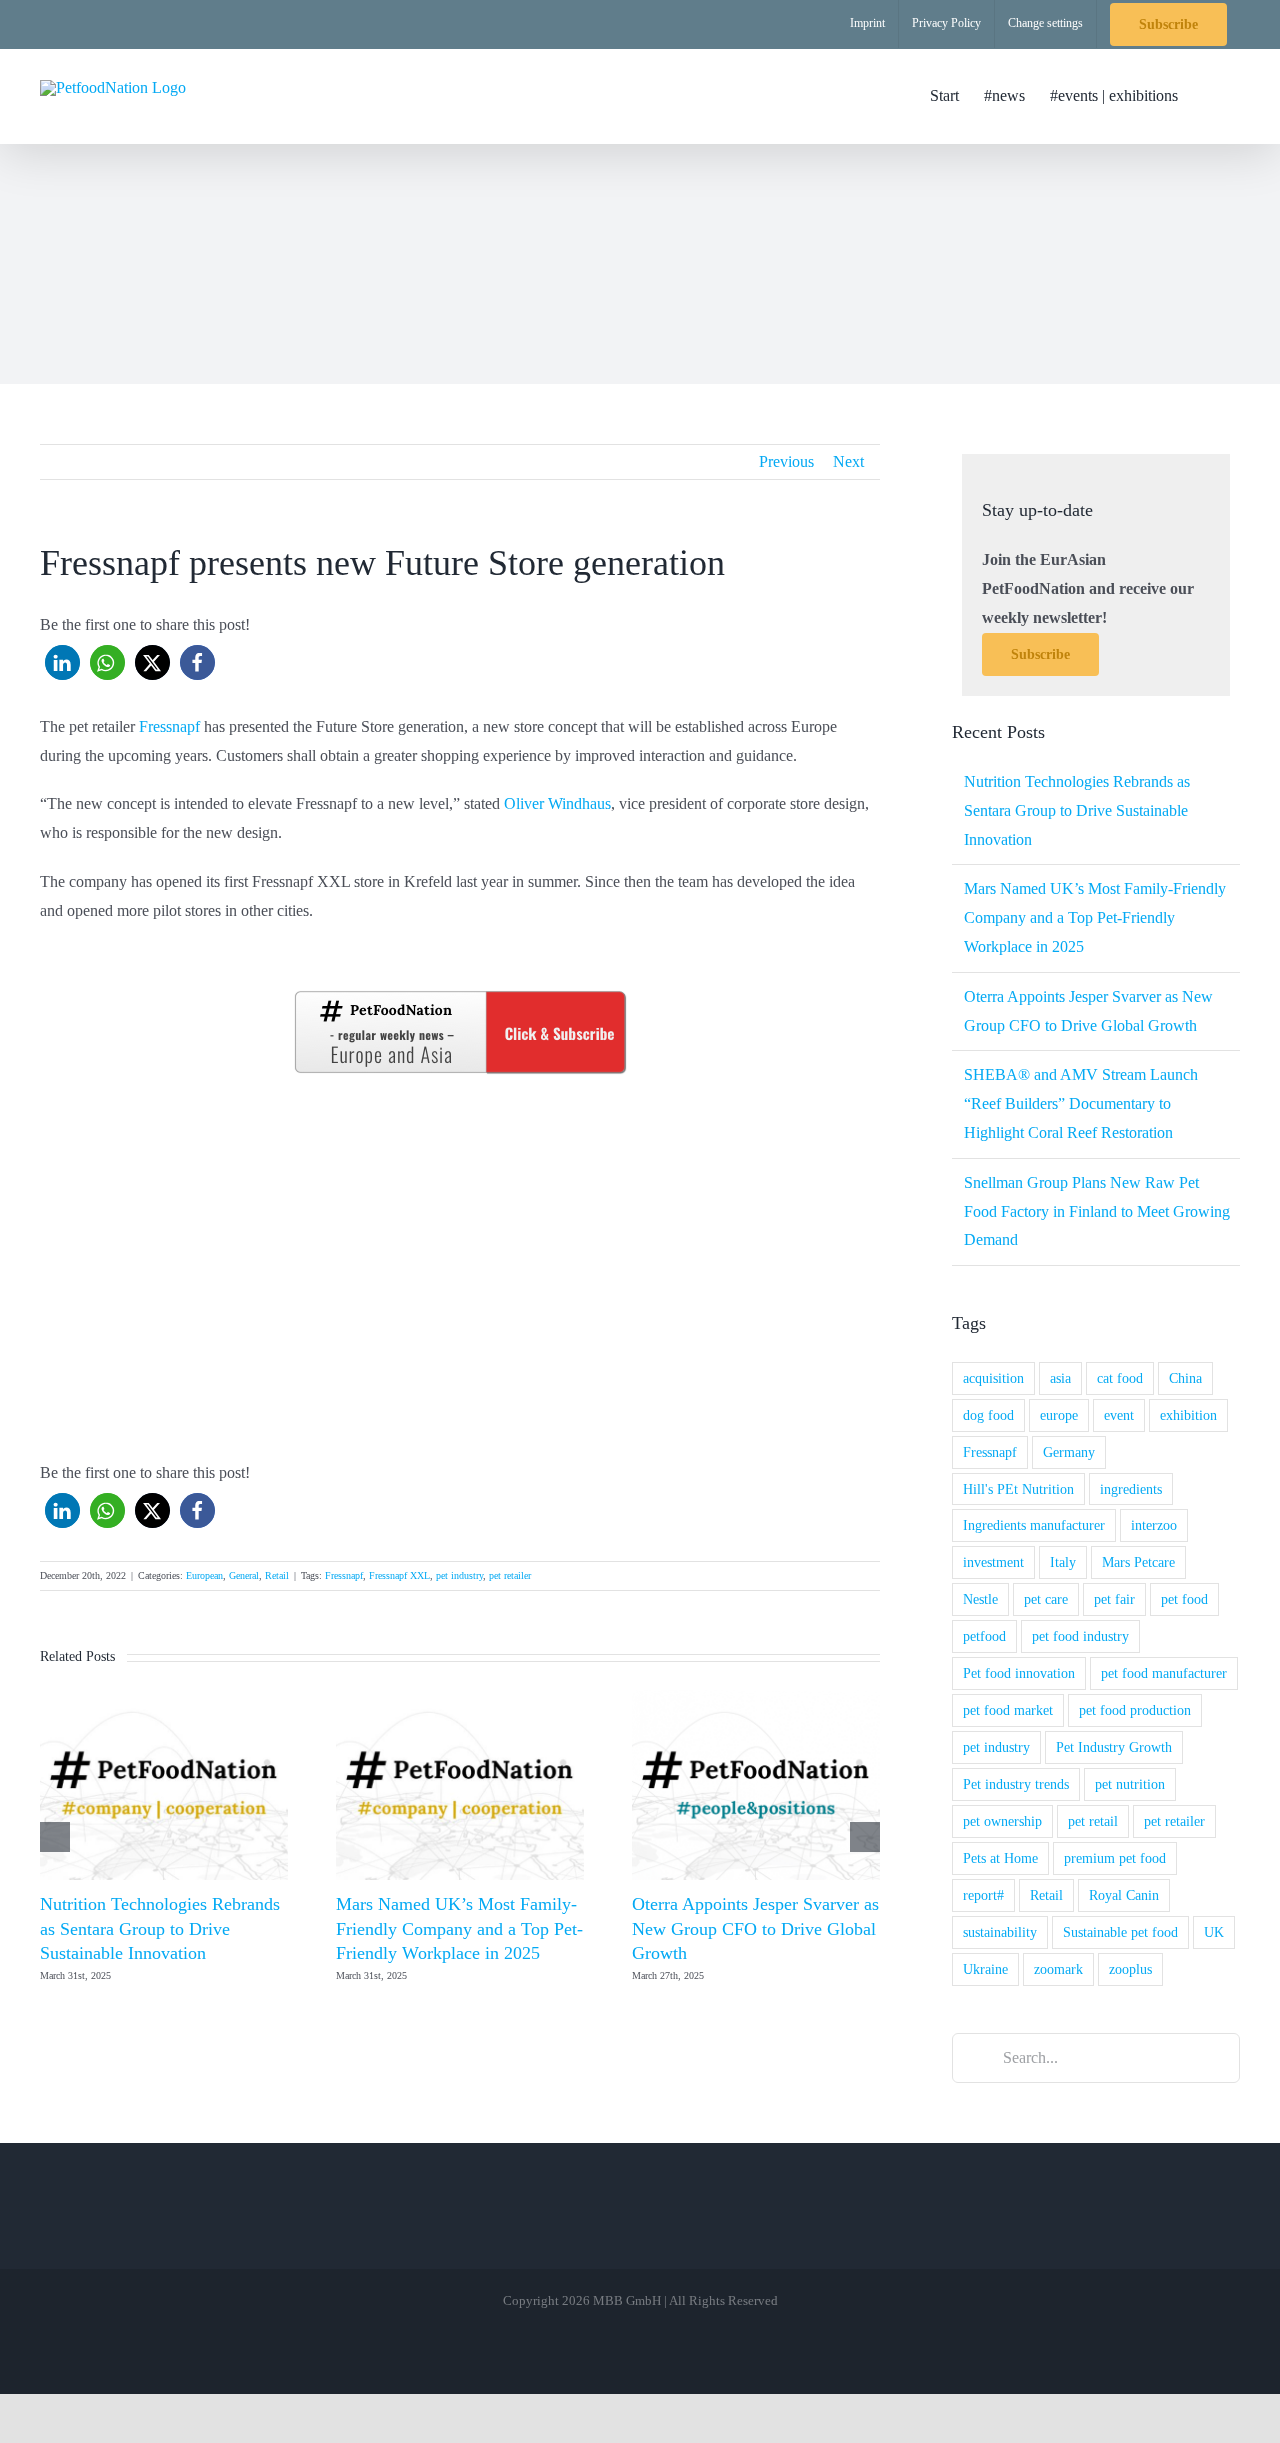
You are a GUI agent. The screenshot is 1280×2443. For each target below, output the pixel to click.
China (1185, 1378)
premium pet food (1115, 1858)
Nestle (980, 1599)
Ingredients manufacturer (1034, 1525)
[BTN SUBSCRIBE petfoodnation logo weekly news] (460, 994)
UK (1214, 1932)
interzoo (1154, 1525)
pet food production (1135, 1710)
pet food (1184, 1599)
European (204, 1575)
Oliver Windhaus (557, 803)
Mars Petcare (1138, 1562)
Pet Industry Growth (1114, 1747)
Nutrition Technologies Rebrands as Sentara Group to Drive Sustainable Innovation (160, 1928)
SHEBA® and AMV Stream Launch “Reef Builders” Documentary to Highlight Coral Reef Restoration (1081, 1103)
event (1119, 1415)
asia (1060, 1378)
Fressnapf (169, 726)
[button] (1209, 96)
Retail (277, 1575)
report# (983, 1895)
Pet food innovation (1019, 1673)
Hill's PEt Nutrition (1018, 1489)
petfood (984, 1636)
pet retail (1093, 1821)
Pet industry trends (1016, 1784)
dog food (988, 1415)
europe (1059, 1415)
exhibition (1188, 1415)
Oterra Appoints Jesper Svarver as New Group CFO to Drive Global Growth (755, 1928)
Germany (1069, 1452)
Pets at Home (1000, 1858)
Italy (1063, 1562)
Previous (786, 461)
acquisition (993, 1378)
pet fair (1114, 1599)
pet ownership (1002, 1821)
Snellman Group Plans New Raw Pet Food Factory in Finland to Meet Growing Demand (1097, 1211)
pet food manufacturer (1164, 1673)
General (244, 1575)
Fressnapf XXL (399, 1575)
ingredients (1131, 1489)
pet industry (459, 1575)
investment (993, 1562)
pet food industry (1080, 1636)
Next (848, 461)
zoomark (1058, 1969)
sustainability (1000, 1932)
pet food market (1008, 1710)
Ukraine (985, 1969)
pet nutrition (1130, 1784)
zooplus (1130, 1969)
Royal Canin (1124, 1895)
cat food (1120, 1378)
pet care (1046, 1599)
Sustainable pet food (1120, 1932)
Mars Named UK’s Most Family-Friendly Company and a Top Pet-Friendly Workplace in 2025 (459, 1928)
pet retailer (510, 1575)
